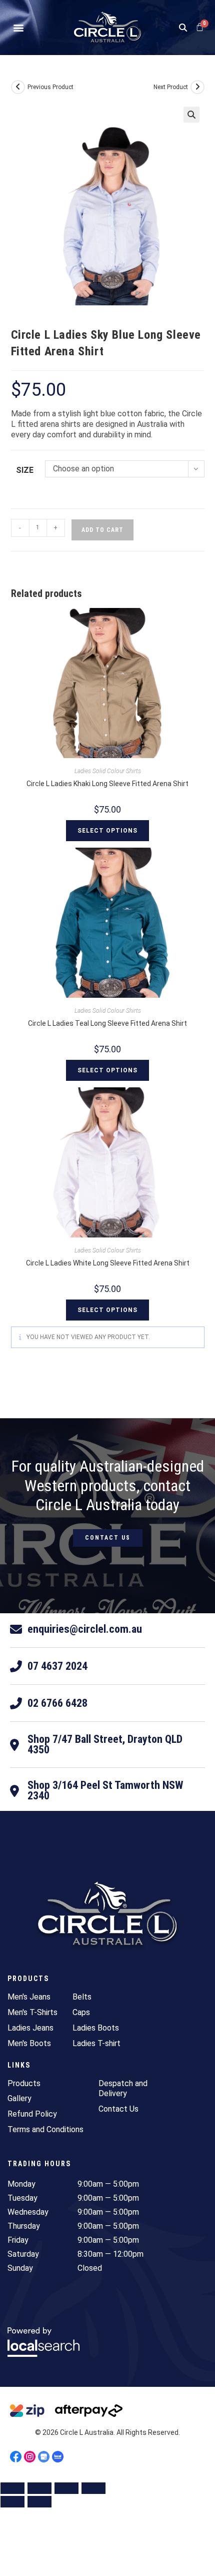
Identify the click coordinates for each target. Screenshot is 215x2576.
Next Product (171, 87)
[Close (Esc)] (93, 2488)
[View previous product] (18, 87)
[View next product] (197, 87)
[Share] (66, 2488)
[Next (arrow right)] (39, 2502)
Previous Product (50, 87)
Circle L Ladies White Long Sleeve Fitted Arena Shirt (108, 1263)
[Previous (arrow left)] (12, 2502)
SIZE (25, 470)
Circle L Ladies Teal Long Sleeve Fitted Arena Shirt (107, 1023)
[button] (18, 28)
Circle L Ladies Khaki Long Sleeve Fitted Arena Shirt (107, 784)
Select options (107, 831)
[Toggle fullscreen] (39, 2488)
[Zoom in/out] (12, 2488)
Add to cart (102, 530)
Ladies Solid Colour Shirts (108, 771)
